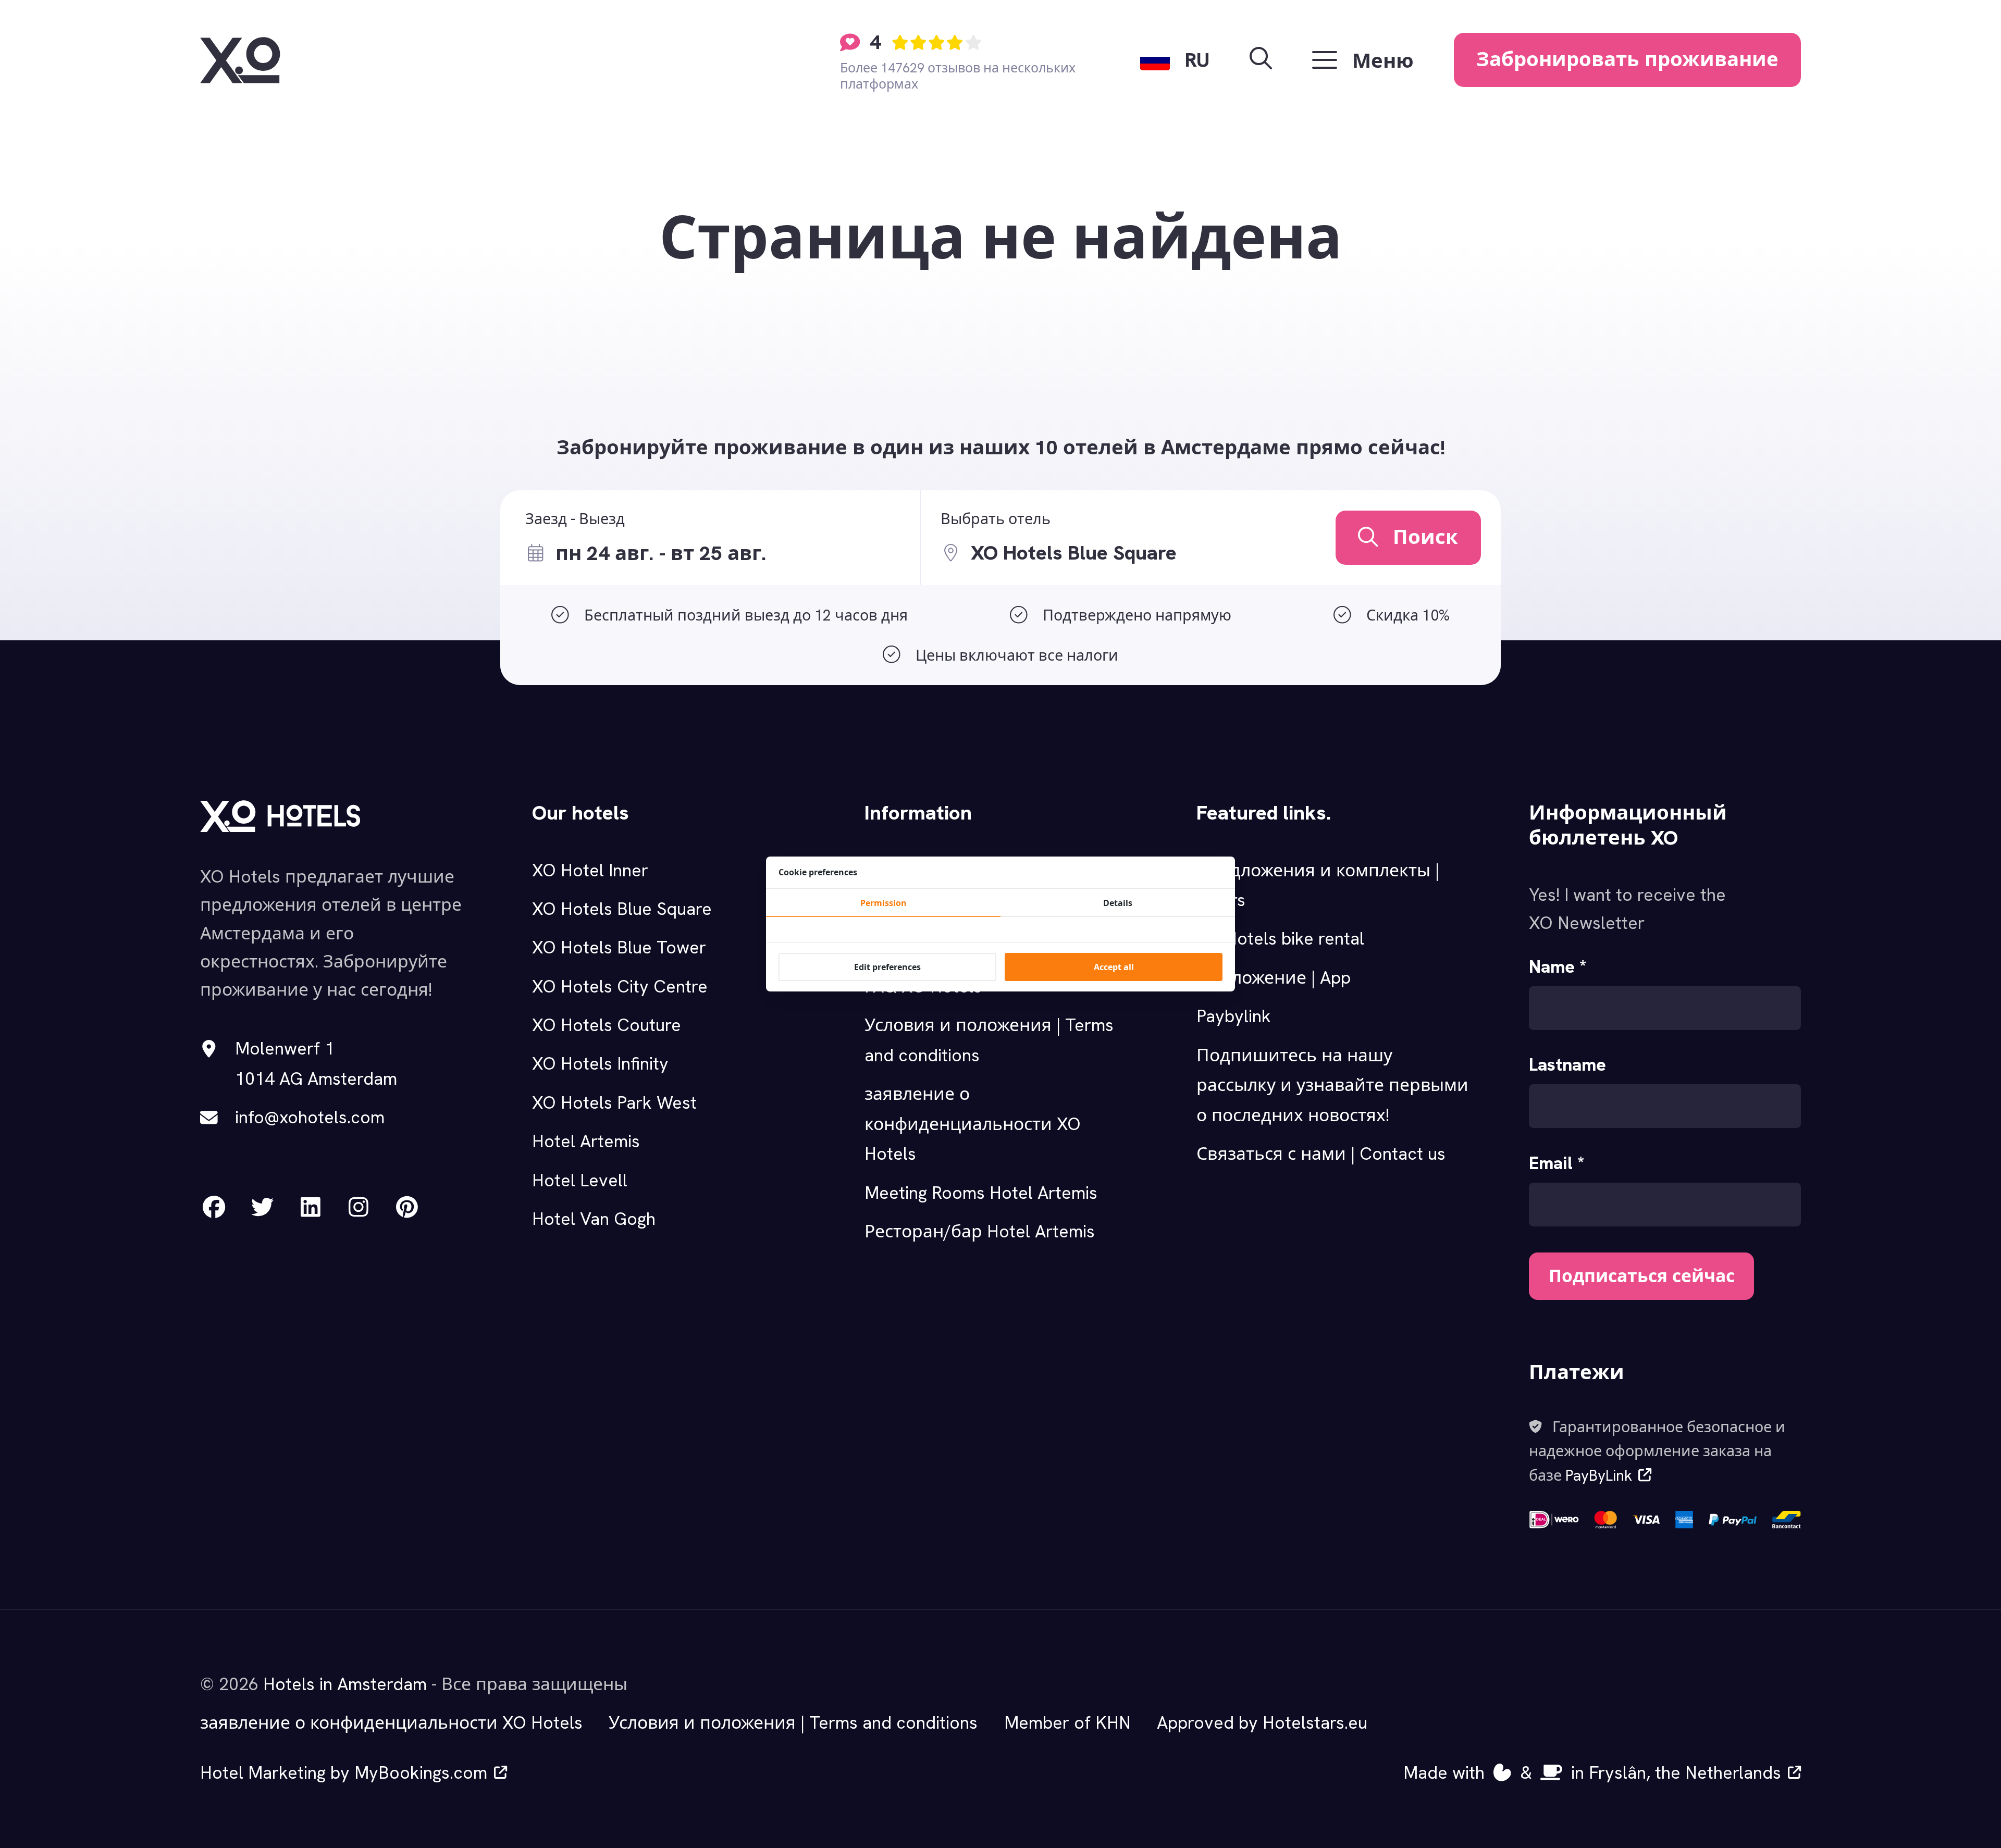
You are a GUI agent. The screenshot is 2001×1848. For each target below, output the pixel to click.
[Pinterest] (407, 1207)
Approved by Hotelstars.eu (1262, 1722)
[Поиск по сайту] (1261, 60)
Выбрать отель (996, 519)
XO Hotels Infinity (600, 1063)
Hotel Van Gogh (594, 1219)
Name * (1558, 966)
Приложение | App (1274, 977)
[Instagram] (359, 1207)
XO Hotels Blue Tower (619, 947)
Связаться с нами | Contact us (1321, 1154)
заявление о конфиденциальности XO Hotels (973, 1124)
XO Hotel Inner (590, 870)
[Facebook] (214, 1207)
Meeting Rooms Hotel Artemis (981, 1193)
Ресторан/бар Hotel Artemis (980, 1231)
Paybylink (1234, 1016)
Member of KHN (1067, 1722)
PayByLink (1599, 1475)
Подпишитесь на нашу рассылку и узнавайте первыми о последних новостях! (1332, 1085)
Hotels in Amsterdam (345, 1684)
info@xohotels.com (310, 1117)
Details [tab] (1118, 903)
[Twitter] (262, 1207)
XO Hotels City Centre (620, 986)
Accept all (1114, 967)
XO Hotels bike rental (1280, 938)
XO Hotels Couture (607, 1025)
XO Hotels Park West (614, 1102)
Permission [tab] (884, 903)
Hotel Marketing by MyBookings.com (344, 1772)
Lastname (1567, 1064)
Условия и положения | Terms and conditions (793, 1722)
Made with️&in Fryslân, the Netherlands (1592, 1772)
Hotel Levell (580, 1180)
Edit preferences (887, 967)
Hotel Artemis (586, 1141)
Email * (1557, 1163)
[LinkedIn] (311, 1207)
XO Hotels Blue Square (622, 909)
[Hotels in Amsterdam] (240, 60)
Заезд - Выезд (575, 519)
